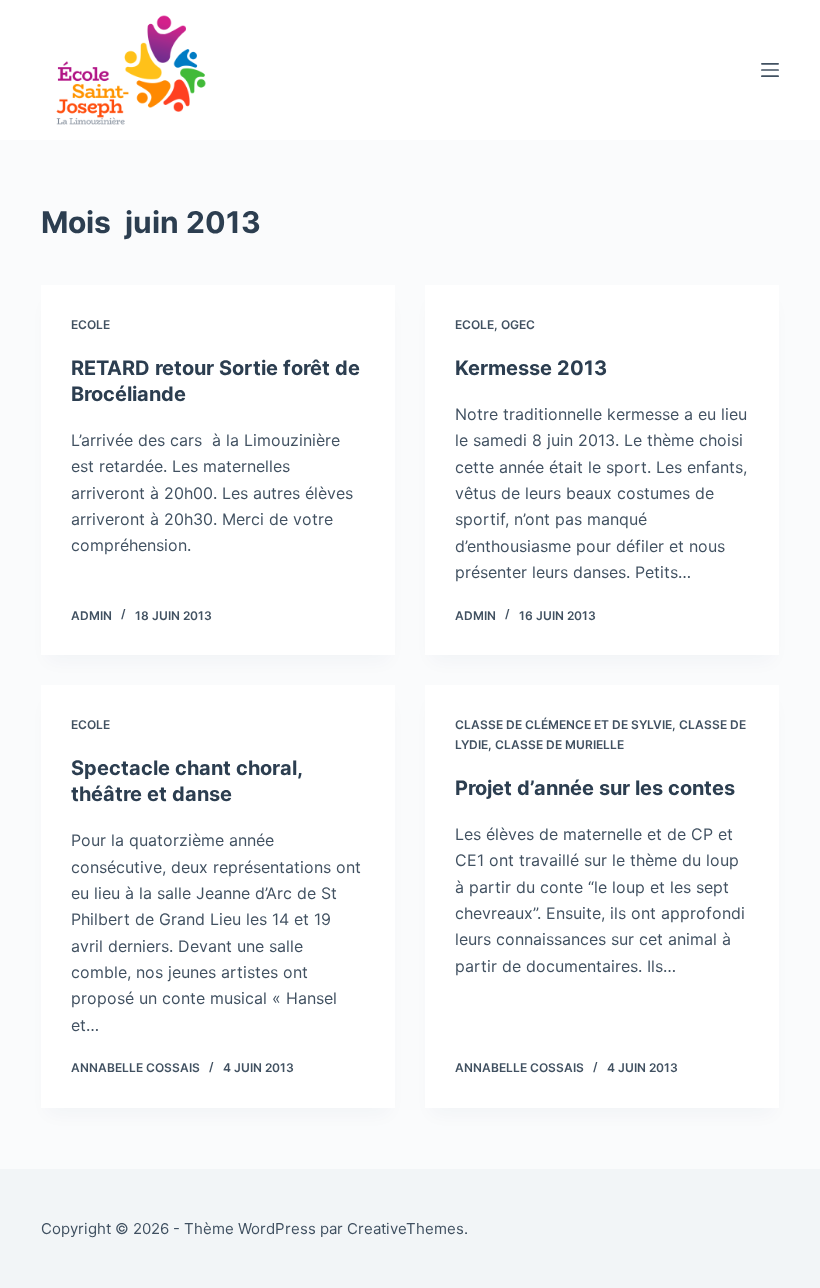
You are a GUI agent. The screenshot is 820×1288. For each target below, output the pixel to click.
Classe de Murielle (559, 744)
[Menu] (770, 70)
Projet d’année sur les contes (595, 788)
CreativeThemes (405, 1228)
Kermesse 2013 (531, 368)
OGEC (518, 324)
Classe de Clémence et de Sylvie (563, 724)
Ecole (90, 324)
